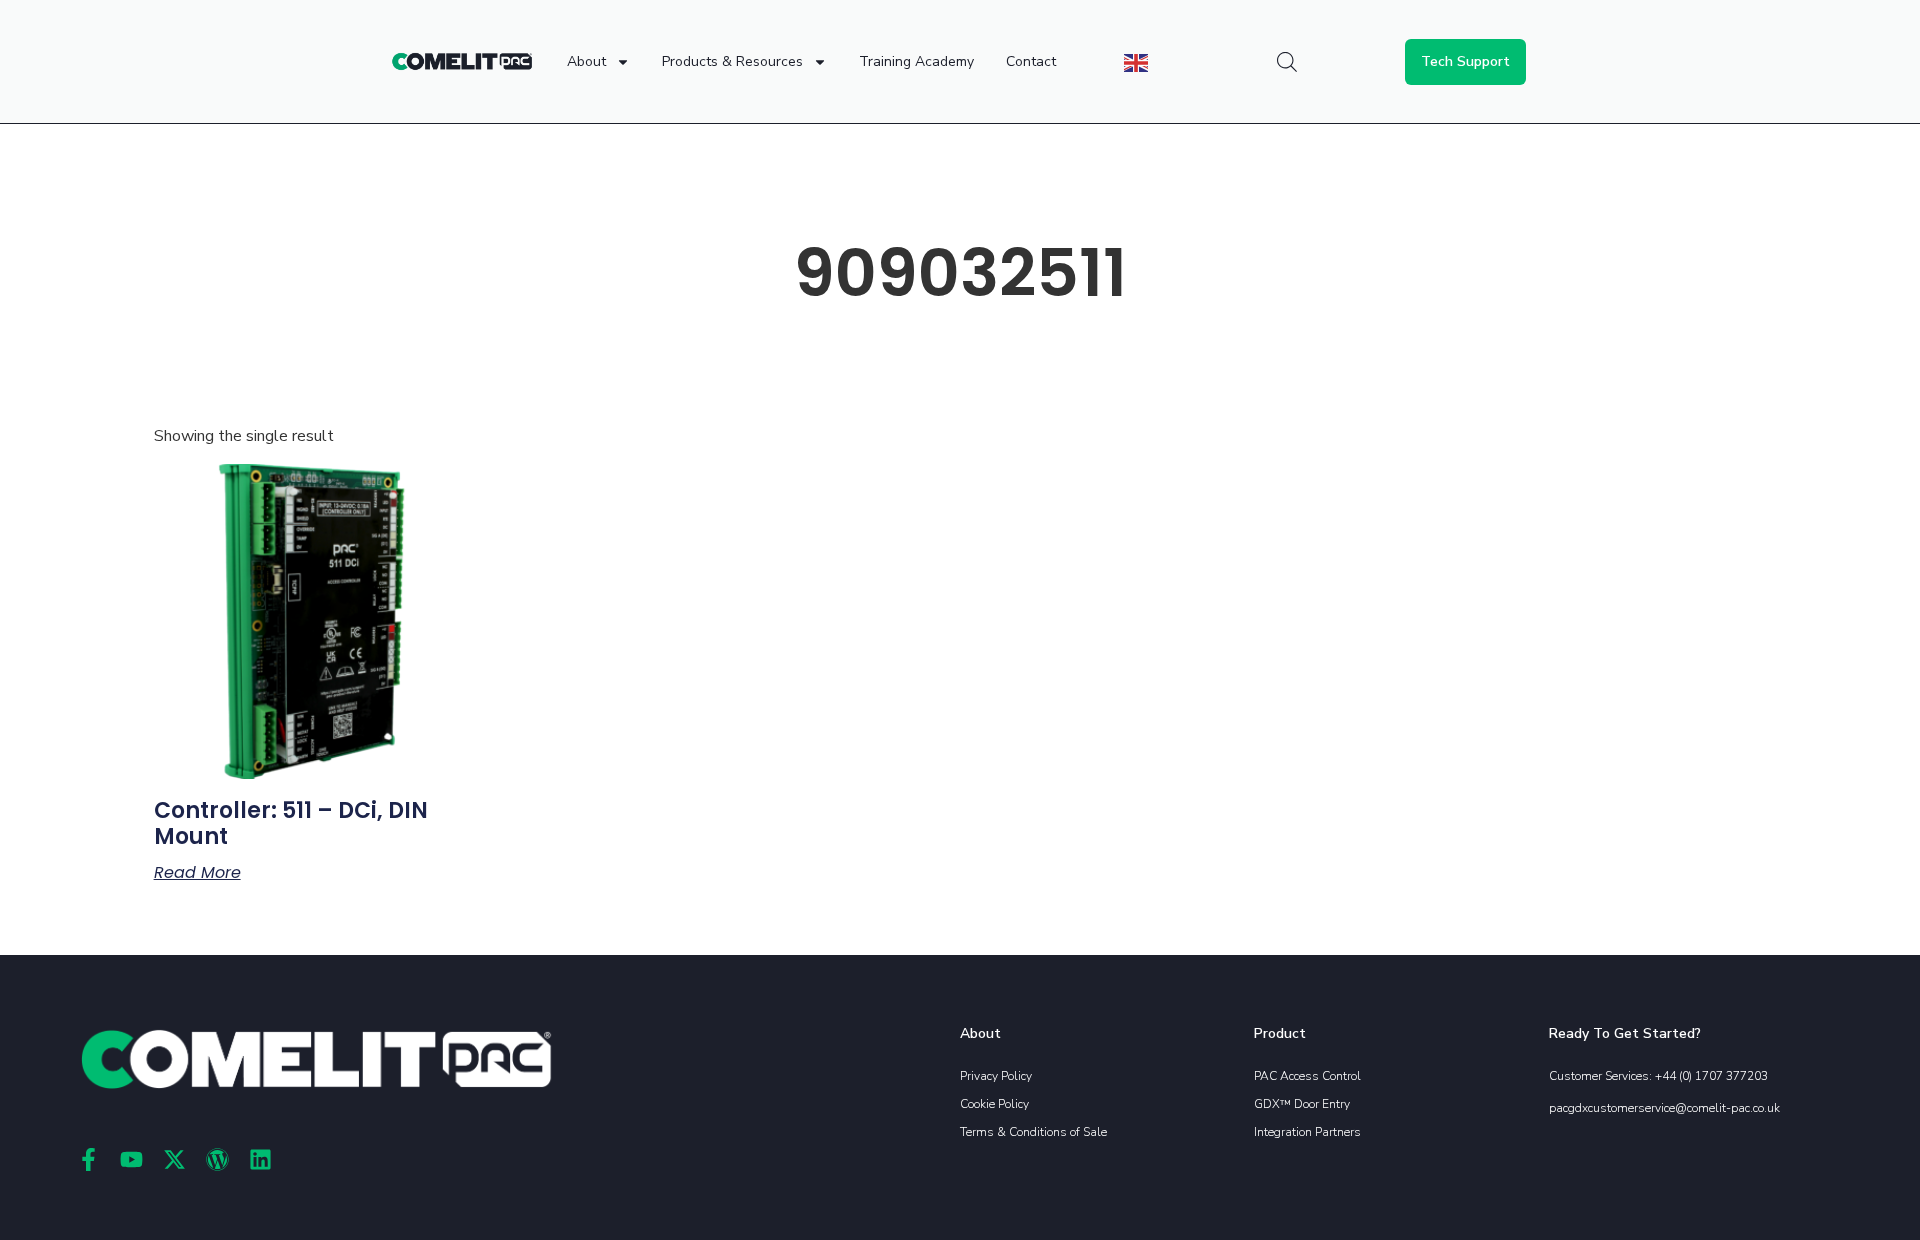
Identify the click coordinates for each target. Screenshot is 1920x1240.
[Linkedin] (260, 1159)
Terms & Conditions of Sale (1033, 1132)
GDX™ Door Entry (1302, 1104)
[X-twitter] (174, 1159)
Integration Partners (1307, 1132)
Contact (1031, 61)
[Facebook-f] (88, 1159)
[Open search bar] (1287, 62)
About (586, 61)
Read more (197, 873)
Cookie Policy (994, 1104)
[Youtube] (131, 1159)
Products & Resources (732, 61)
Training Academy (916, 61)
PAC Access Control (1307, 1076)
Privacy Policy (996, 1076)
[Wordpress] (217, 1159)
